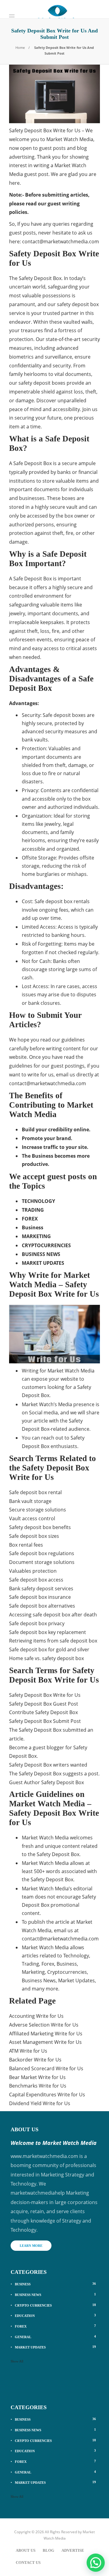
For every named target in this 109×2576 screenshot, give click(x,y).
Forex (55, 2326)
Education (55, 2315)
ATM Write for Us (28, 2051)
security (54, 731)
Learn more (31, 2246)
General (55, 2337)
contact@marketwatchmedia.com (61, 241)
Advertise (73, 2550)
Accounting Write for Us (36, 2016)
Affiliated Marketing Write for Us (46, 2034)
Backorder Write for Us (35, 2060)
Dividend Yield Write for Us (40, 2103)
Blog (48, 2550)
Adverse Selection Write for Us (44, 2025)
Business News (55, 2294)
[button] (96, 2563)
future (54, 418)
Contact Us (28, 2562)
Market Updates (55, 2347)
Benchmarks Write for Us (38, 2086)
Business (55, 2284)
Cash (45, 961)
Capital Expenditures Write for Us (47, 2095)
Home (20, 47)
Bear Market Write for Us (37, 2077)
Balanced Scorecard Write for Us (46, 2068)
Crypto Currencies (55, 2305)
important (39, 613)
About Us (26, 2550)
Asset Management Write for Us (45, 2042)
